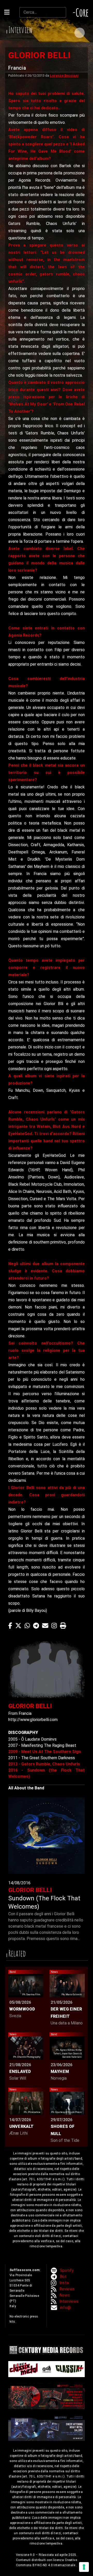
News (65, 2295)
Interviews (69, 2301)
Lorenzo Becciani (64, 75)
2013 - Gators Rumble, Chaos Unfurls (44, 1764)
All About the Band (26, 1788)
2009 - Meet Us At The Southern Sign (45, 1752)
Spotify (67, 2270)
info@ (65, 2308)
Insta (64, 2283)
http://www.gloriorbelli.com (33, 1720)
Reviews (67, 2289)
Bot (63, 2277)
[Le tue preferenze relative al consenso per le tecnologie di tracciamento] (84, 2567)
